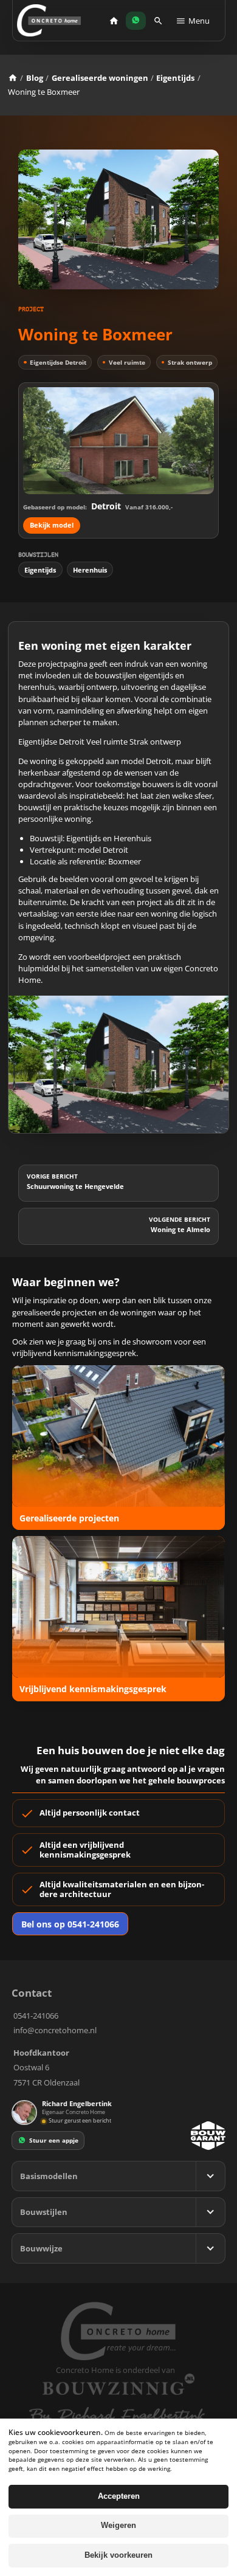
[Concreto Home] (49, 20)
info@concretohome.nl (55, 2030)
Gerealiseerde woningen (100, 78)
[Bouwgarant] (208, 2136)
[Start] (114, 21)
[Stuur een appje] (136, 21)
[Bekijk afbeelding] (119, 1065)
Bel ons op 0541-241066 (70, 1924)
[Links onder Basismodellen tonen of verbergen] (210, 2176)
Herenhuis (90, 570)
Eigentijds (175, 78)
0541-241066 (36, 2016)
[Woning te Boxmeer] (118, 219)
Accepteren (119, 2496)
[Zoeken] (158, 21)
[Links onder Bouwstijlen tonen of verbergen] (210, 2213)
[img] (44, 2121)
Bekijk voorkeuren (118, 2555)
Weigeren (118, 2526)
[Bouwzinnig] (118, 2385)
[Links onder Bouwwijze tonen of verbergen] (210, 2248)
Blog (35, 78)
